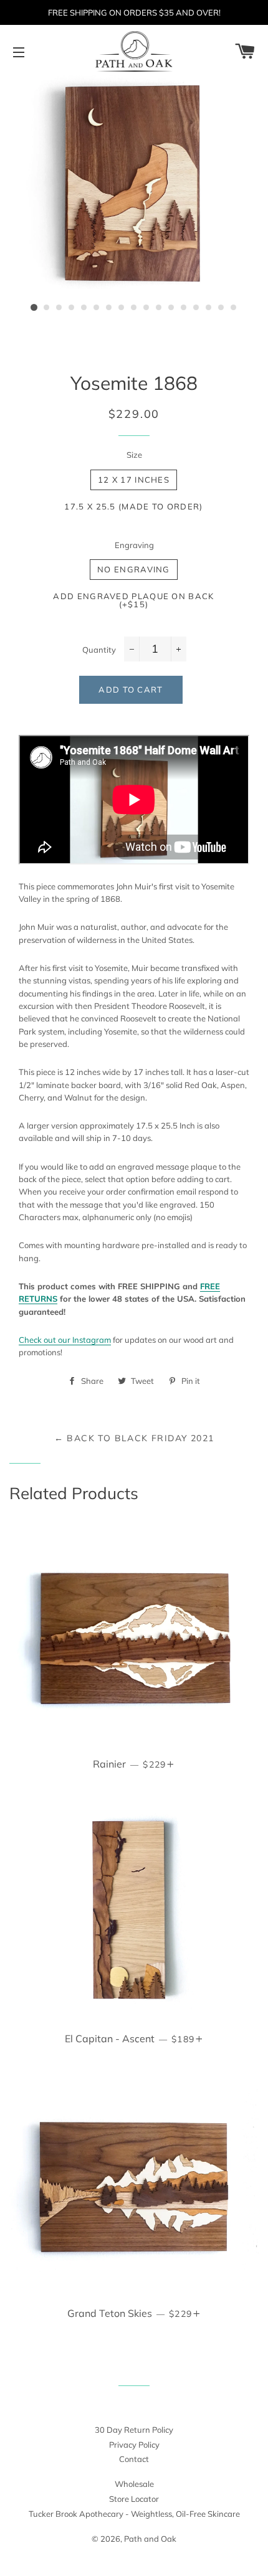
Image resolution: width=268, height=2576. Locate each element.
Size (134, 455)
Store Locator (134, 2499)
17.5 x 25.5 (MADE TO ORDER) (133, 506)
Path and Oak (150, 2539)
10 (146, 308)
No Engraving (134, 569)
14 (196, 308)
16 (221, 308)
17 (234, 308)
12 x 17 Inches (134, 480)
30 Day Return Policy (134, 2430)
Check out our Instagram (65, 1340)
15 (209, 308)
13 (184, 308)
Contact (134, 2459)
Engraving (134, 545)
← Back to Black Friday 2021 (134, 1438)
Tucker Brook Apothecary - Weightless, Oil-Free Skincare (134, 2514)
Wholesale (134, 2484)
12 (171, 308)
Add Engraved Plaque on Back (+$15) (133, 600)
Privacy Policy (134, 2445)
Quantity (99, 650)
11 (159, 308)
